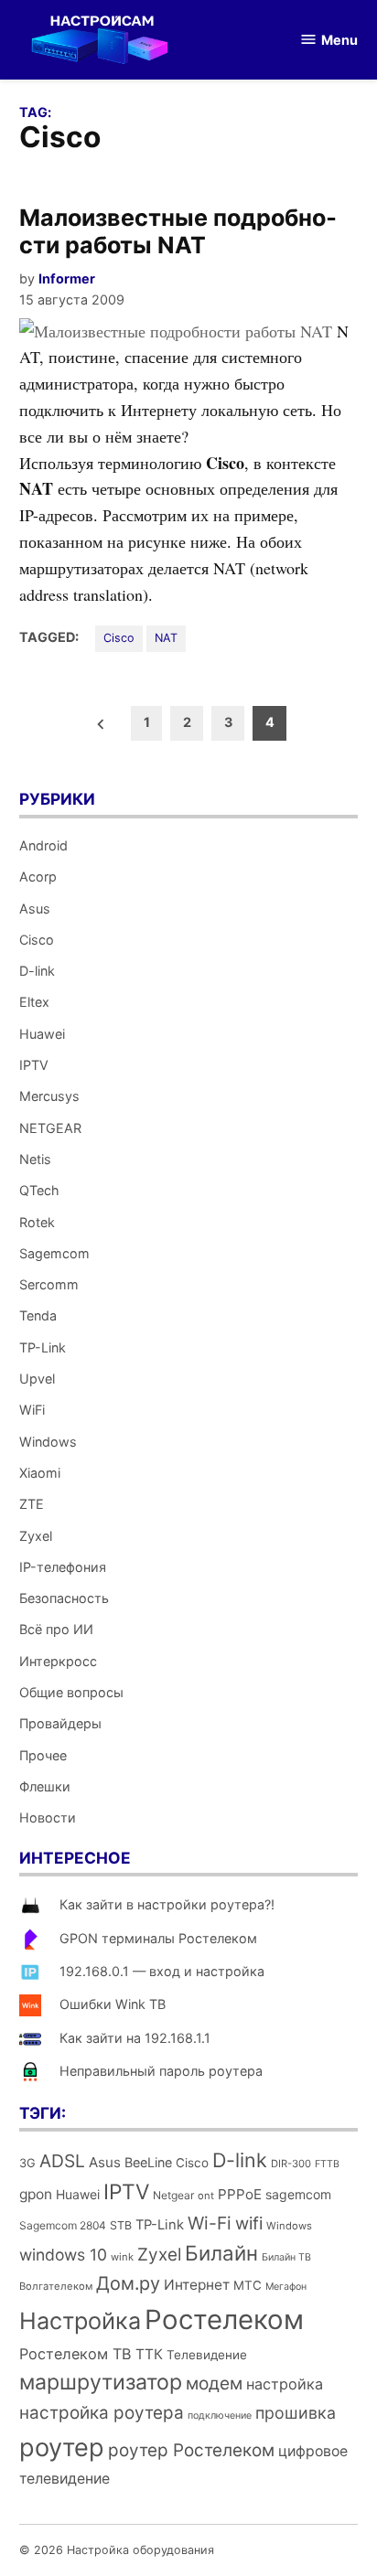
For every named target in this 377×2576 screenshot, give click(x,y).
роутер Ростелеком (191, 2450)
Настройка (80, 2321)
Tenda (38, 1315)
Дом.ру (128, 2283)
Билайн (221, 2253)
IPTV (34, 1065)
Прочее (43, 1755)
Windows (48, 1442)
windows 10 (63, 2255)
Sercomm (49, 1284)
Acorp (38, 876)
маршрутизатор (101, 2382)
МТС (248, 2285)
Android (43, 845)
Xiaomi (40, 1473)
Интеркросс (58, 1661)
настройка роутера (102, 2413)
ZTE (32, 1504)
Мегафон (286, 2287)
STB (121, 2225)
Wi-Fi (210, 2223)
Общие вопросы (71, 1692)
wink (122, 2257)
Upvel (37, 1379)
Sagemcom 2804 (63, 2225)
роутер (62, 2448)
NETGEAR (50, 1128)
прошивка (296, 2413)
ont (206, 2196)
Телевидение (207, 2355)
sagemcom (298, 2194)
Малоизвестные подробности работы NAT (178, 231)
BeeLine (148, 2162)
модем (214, 2384)
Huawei (42, 1034)
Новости (48, 1817)
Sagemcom (54, 1253)
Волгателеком (56, 2286)
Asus (35, 909)
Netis (35, 1159)
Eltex (34, 1002)
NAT (166, 638)
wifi (249, 2223)
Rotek (37, 1222)
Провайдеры (60, 1723)
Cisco (119, 638)
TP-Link (43, 1347)
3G (27, 2163)
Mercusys (49, 1096)
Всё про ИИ (56, 1629)
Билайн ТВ (286, 2257)
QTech (39, 1190)
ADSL (62, 2161)
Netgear (173, 2195)
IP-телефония (63, 1567)
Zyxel (36, 1536)
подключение (220, 2416)
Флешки (45, 1786)
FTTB (327, 2164)
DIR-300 (291, 2164)
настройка (285, 2384)
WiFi (32, 1410)
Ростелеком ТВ (75, 2354)
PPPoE (240, 2194)
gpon (36, 2194)
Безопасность (64, 1598)
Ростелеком (224, 2319)
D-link (37, 971)
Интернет (197, 2285)
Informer (67, 278)
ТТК (149, 2354)
